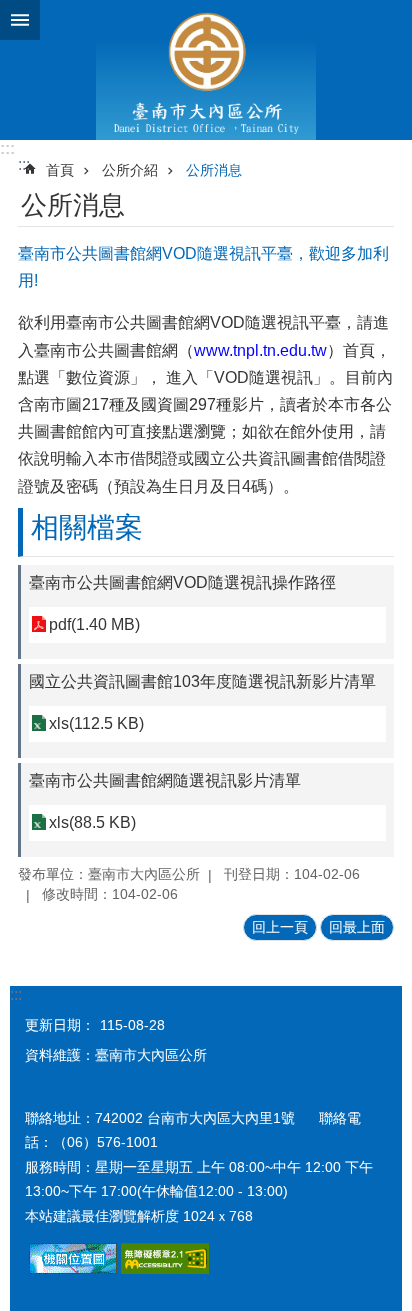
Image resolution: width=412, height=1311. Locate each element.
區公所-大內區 (206, 70)
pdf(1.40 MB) (94, 624)
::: (7, 148)
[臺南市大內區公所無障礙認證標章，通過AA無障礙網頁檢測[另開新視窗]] (165, 1269)
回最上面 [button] (357, 927)
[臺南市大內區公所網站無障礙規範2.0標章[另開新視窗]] (73, 1269)
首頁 (60, 170)
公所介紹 (130, 170)
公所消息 (214, 170)
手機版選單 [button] (20, 20)
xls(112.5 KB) (96, 723)
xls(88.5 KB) (92, 822)
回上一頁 (280, 927)
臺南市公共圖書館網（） (188, 350)
